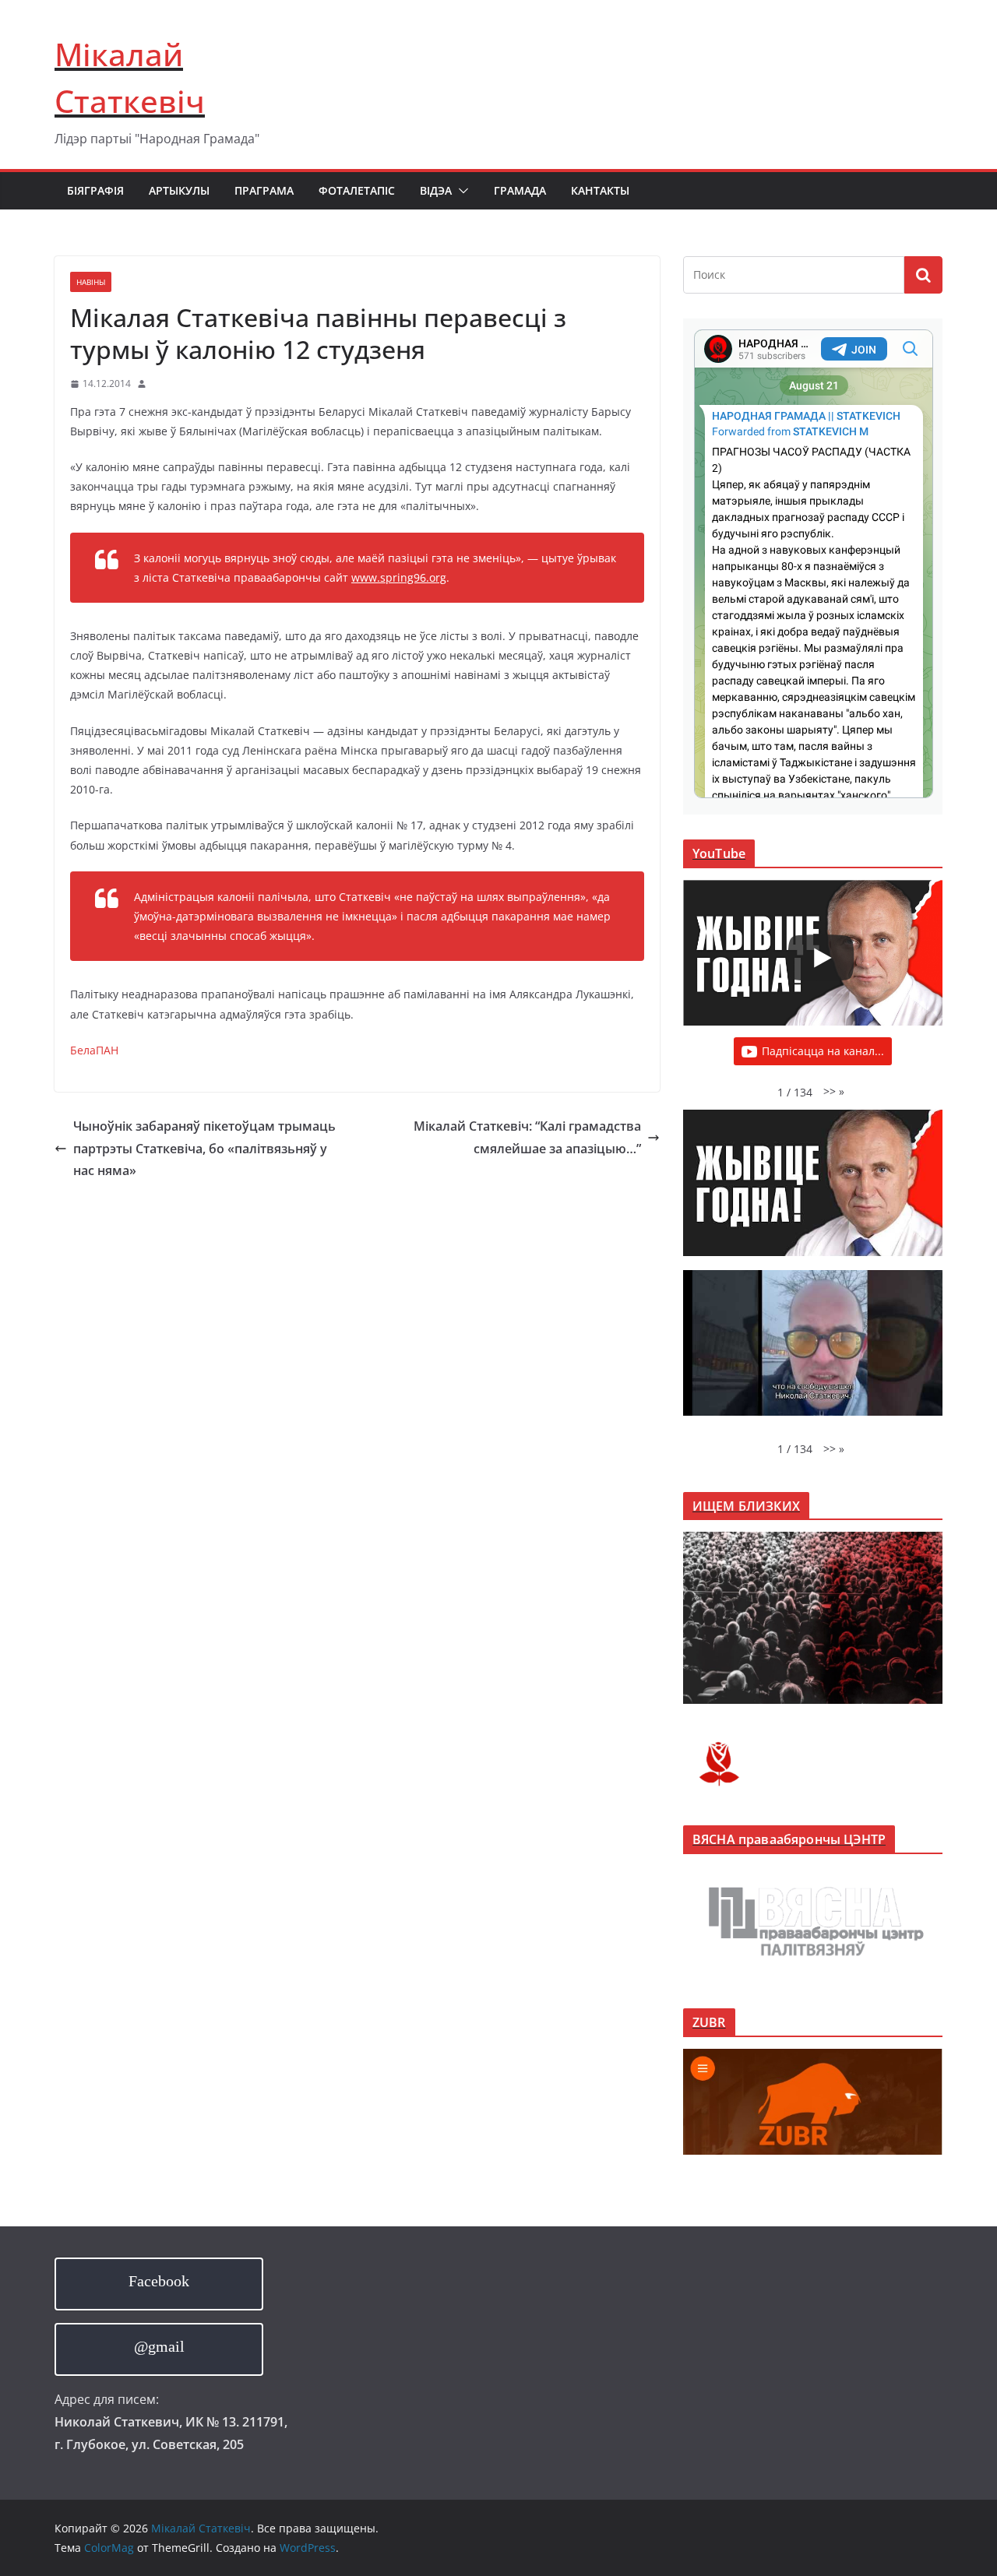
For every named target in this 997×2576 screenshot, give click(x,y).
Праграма (264, 190)
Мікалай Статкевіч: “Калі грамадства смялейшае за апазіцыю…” (527, 1137)
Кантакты (600, 190)
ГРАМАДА (520, 190)
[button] (460, 191)
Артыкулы (179, 190)
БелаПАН (94, 1050)
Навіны (91, 282)
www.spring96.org (399, 577)
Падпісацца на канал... (823, 1051)
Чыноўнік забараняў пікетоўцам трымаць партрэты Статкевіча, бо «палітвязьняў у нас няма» (204, 1149)
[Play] (821, 958)
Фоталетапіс (357, 190)
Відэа (436, 190)
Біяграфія (95, 190)
